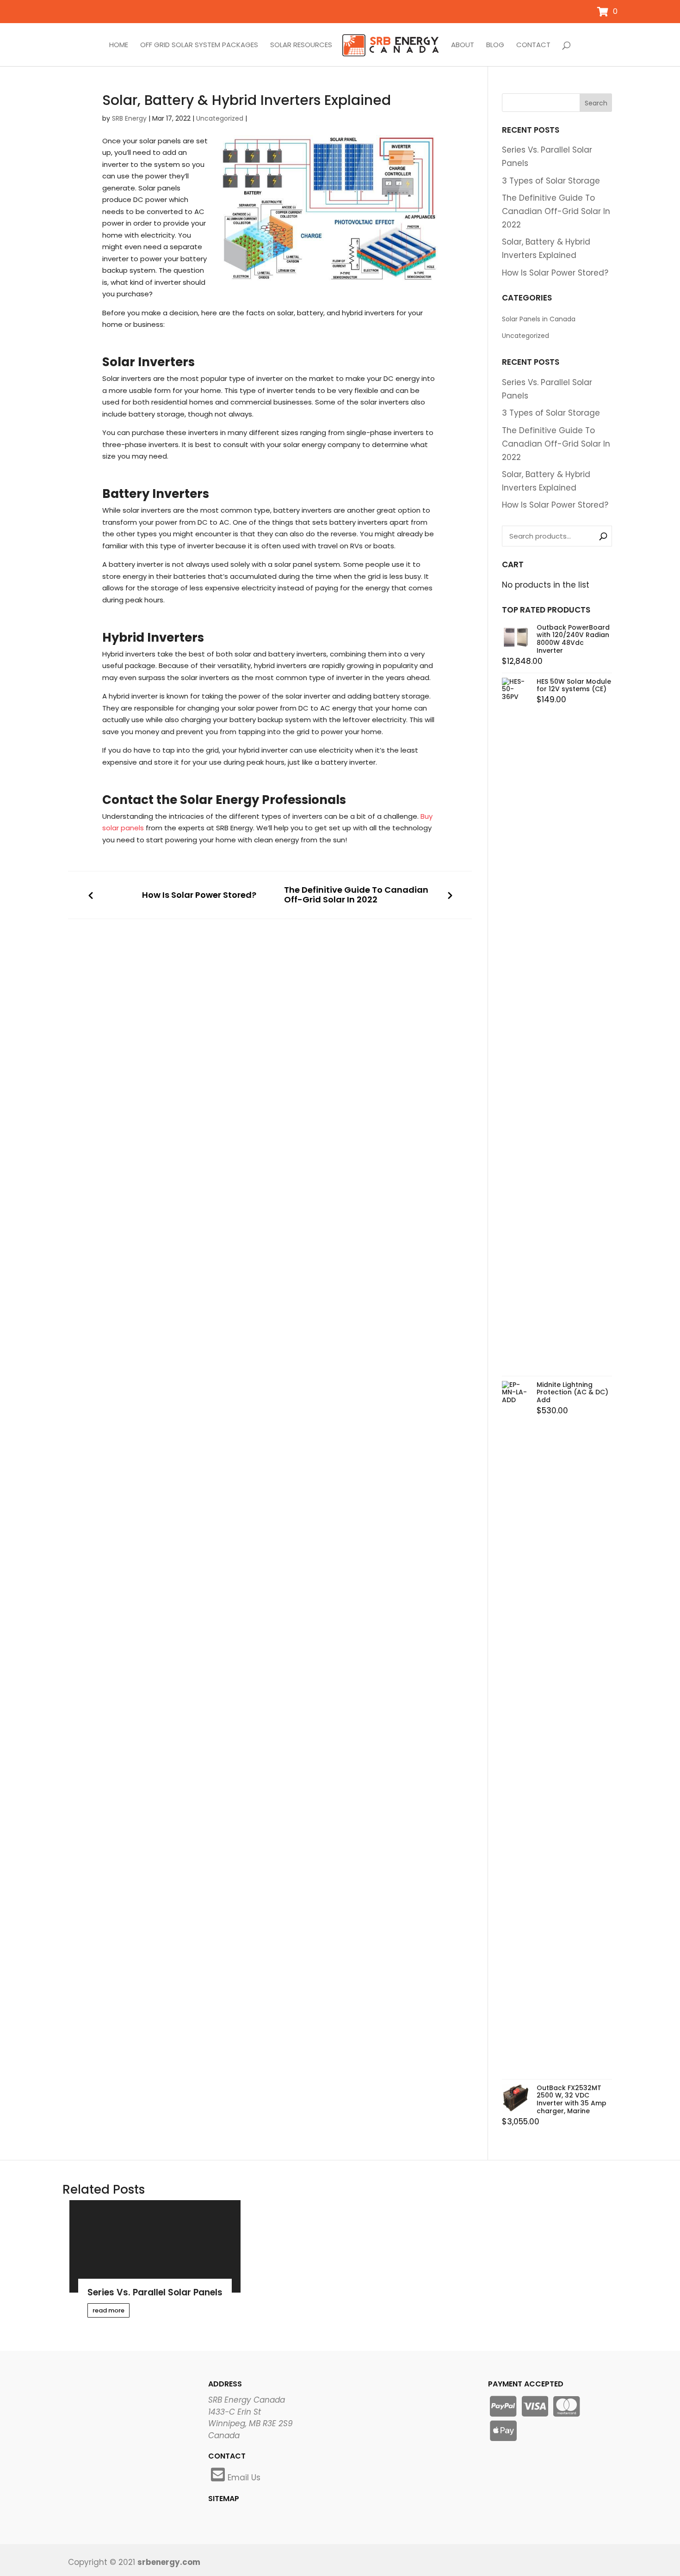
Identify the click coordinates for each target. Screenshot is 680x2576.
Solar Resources (301, 45)
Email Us (244, 2478)
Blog (495, 45)
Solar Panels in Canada (539, 319)
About (463, 45)
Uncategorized (220, 118)
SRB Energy (129, 118)
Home (119, 45)
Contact (533, 45)
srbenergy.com (169, 2562)
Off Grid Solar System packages (199, 45)
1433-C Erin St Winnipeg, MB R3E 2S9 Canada (250, 2424)
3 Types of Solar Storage (551, 181)
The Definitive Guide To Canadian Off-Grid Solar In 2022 (356, 895)
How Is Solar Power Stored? (199, 895)
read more (108, 2310)
